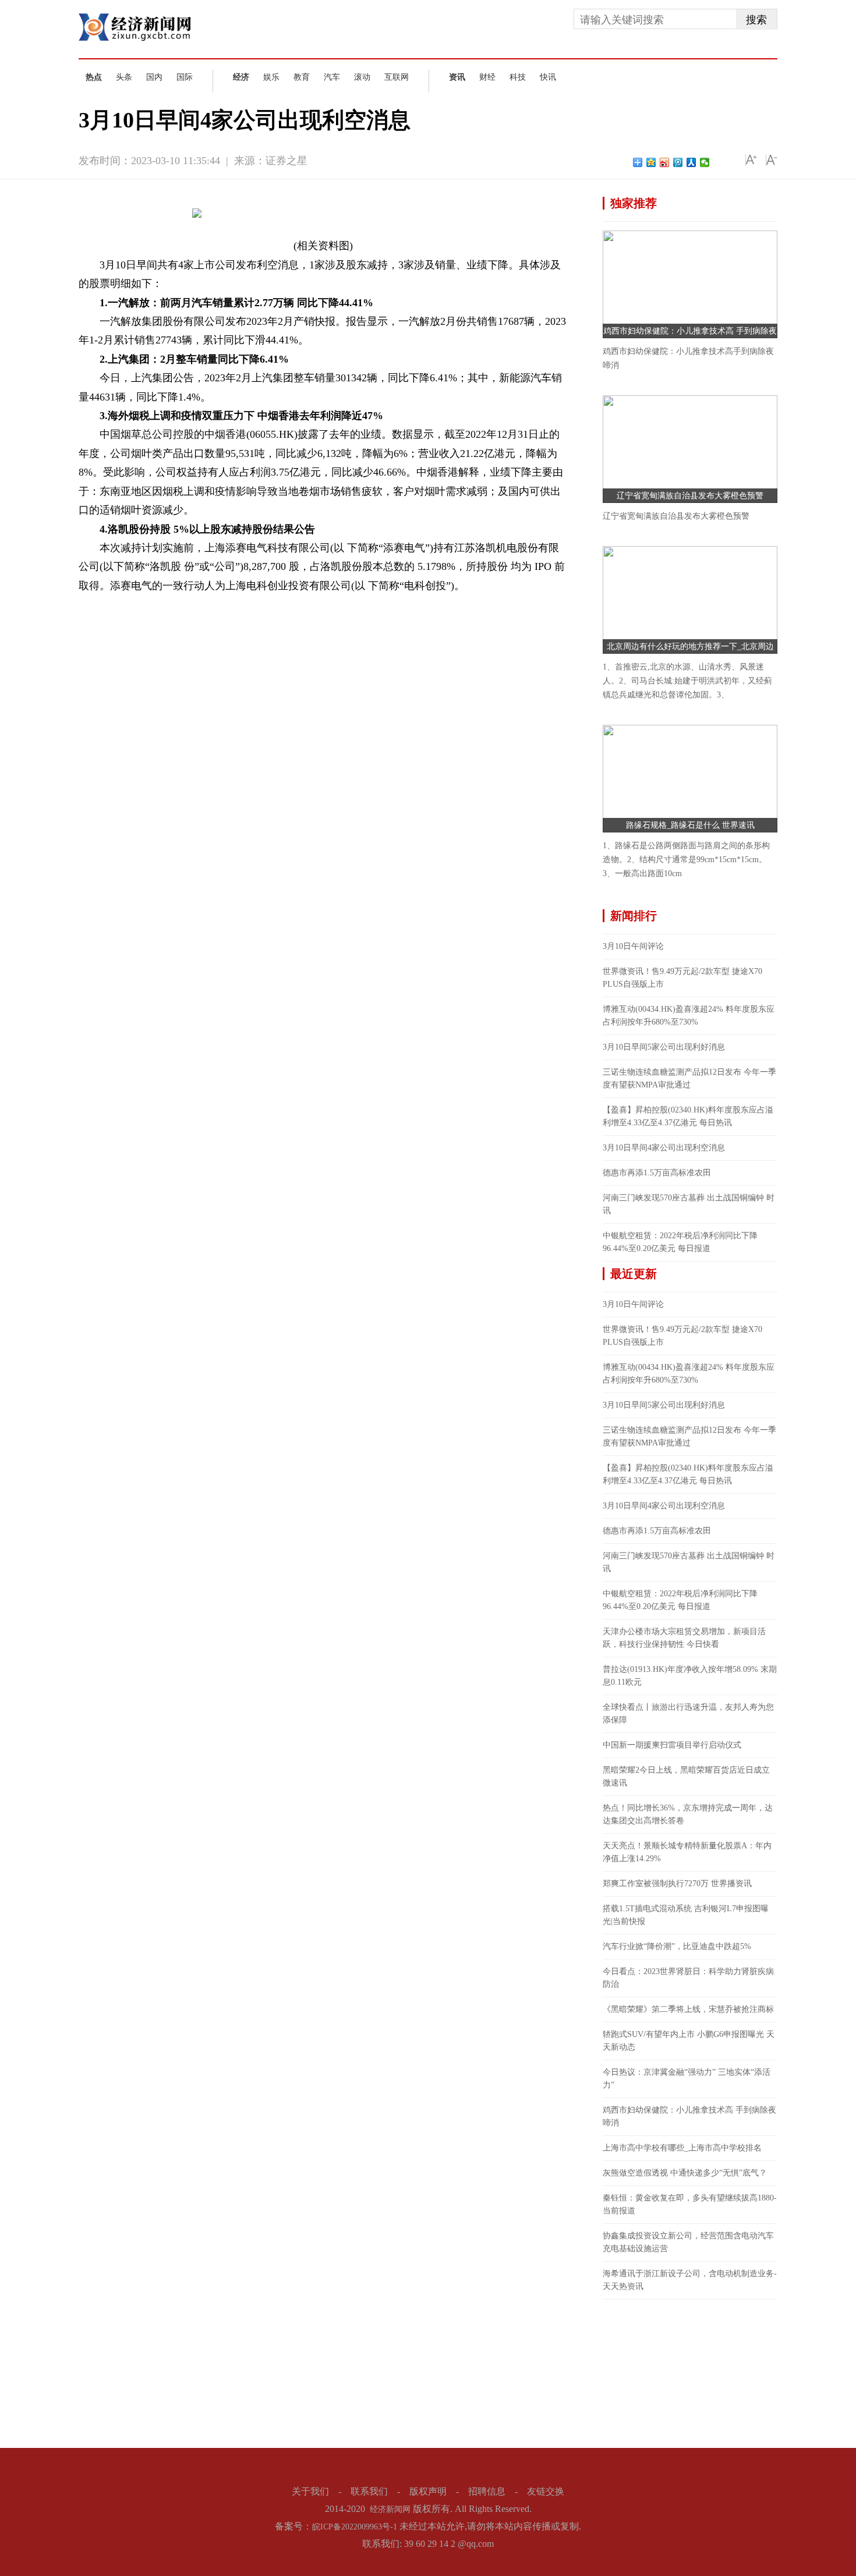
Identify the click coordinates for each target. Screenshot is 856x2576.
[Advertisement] (690, 2372)
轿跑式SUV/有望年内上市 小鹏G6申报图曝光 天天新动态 (689, 2041)
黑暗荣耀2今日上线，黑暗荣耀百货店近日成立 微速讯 (686, 1776)
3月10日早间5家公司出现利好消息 (664, 1047)
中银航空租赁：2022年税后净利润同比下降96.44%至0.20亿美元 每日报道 (680, 1242)
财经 (487, 77)
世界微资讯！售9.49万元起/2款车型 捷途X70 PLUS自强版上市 (682, 978)
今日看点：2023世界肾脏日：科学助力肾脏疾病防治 (688, 1978)
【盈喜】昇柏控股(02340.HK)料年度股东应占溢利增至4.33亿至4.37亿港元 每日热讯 (688, 1116)
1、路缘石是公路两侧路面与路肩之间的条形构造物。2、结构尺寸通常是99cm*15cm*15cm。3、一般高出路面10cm (686, 860)
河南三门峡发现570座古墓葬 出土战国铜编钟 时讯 (689, 1204)
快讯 (548, 77)
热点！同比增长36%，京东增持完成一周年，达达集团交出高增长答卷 (688, 1814)
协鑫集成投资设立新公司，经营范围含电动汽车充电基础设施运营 (688, 2242)
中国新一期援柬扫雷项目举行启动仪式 (672, 1745)
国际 (185, 77)
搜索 (756, 20)
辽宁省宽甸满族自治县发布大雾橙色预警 (690, 496)
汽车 (332, 77)
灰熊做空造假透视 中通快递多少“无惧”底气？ (685, 2173)
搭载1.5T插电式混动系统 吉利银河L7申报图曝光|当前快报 (686, 1915)
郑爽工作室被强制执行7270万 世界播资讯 (677, 1884)
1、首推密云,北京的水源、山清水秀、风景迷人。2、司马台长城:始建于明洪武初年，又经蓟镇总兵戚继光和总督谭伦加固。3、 (687, 681)
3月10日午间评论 (633, 946)
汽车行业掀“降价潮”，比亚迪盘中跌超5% (677, 1946)
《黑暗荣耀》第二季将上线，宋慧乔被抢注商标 (688, 2009)
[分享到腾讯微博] (678, 162)
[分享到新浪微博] (665, 162)
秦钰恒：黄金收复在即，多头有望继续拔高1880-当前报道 (690, 2204)
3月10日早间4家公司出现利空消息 (664, 1148)
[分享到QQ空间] (651, 162)
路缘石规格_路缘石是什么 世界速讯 (690, 825)
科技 (518, 77)
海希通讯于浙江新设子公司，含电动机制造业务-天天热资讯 (690, 2280)
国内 (154, 77)
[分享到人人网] (691, 162)
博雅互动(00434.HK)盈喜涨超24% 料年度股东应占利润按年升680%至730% (689, 1016)
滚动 (362, 77)
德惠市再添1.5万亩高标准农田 (657, 1173)
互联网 (397, 77)
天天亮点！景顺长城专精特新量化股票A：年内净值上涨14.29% (687, 1852)
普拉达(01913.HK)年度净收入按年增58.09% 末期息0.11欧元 (690, 1676)
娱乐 (271, 77)
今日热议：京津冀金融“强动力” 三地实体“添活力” (687, 2079)
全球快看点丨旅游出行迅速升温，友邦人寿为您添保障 (688, 1714)
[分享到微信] (705, 162)
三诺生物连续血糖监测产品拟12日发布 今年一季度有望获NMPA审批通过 (689, 1078)
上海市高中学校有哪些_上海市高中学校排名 (682, 2148)
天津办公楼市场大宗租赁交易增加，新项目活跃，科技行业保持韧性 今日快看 (684, 1638)
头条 (124, 77)
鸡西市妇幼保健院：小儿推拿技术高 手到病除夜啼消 (689, 2116)
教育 (302, 77)
